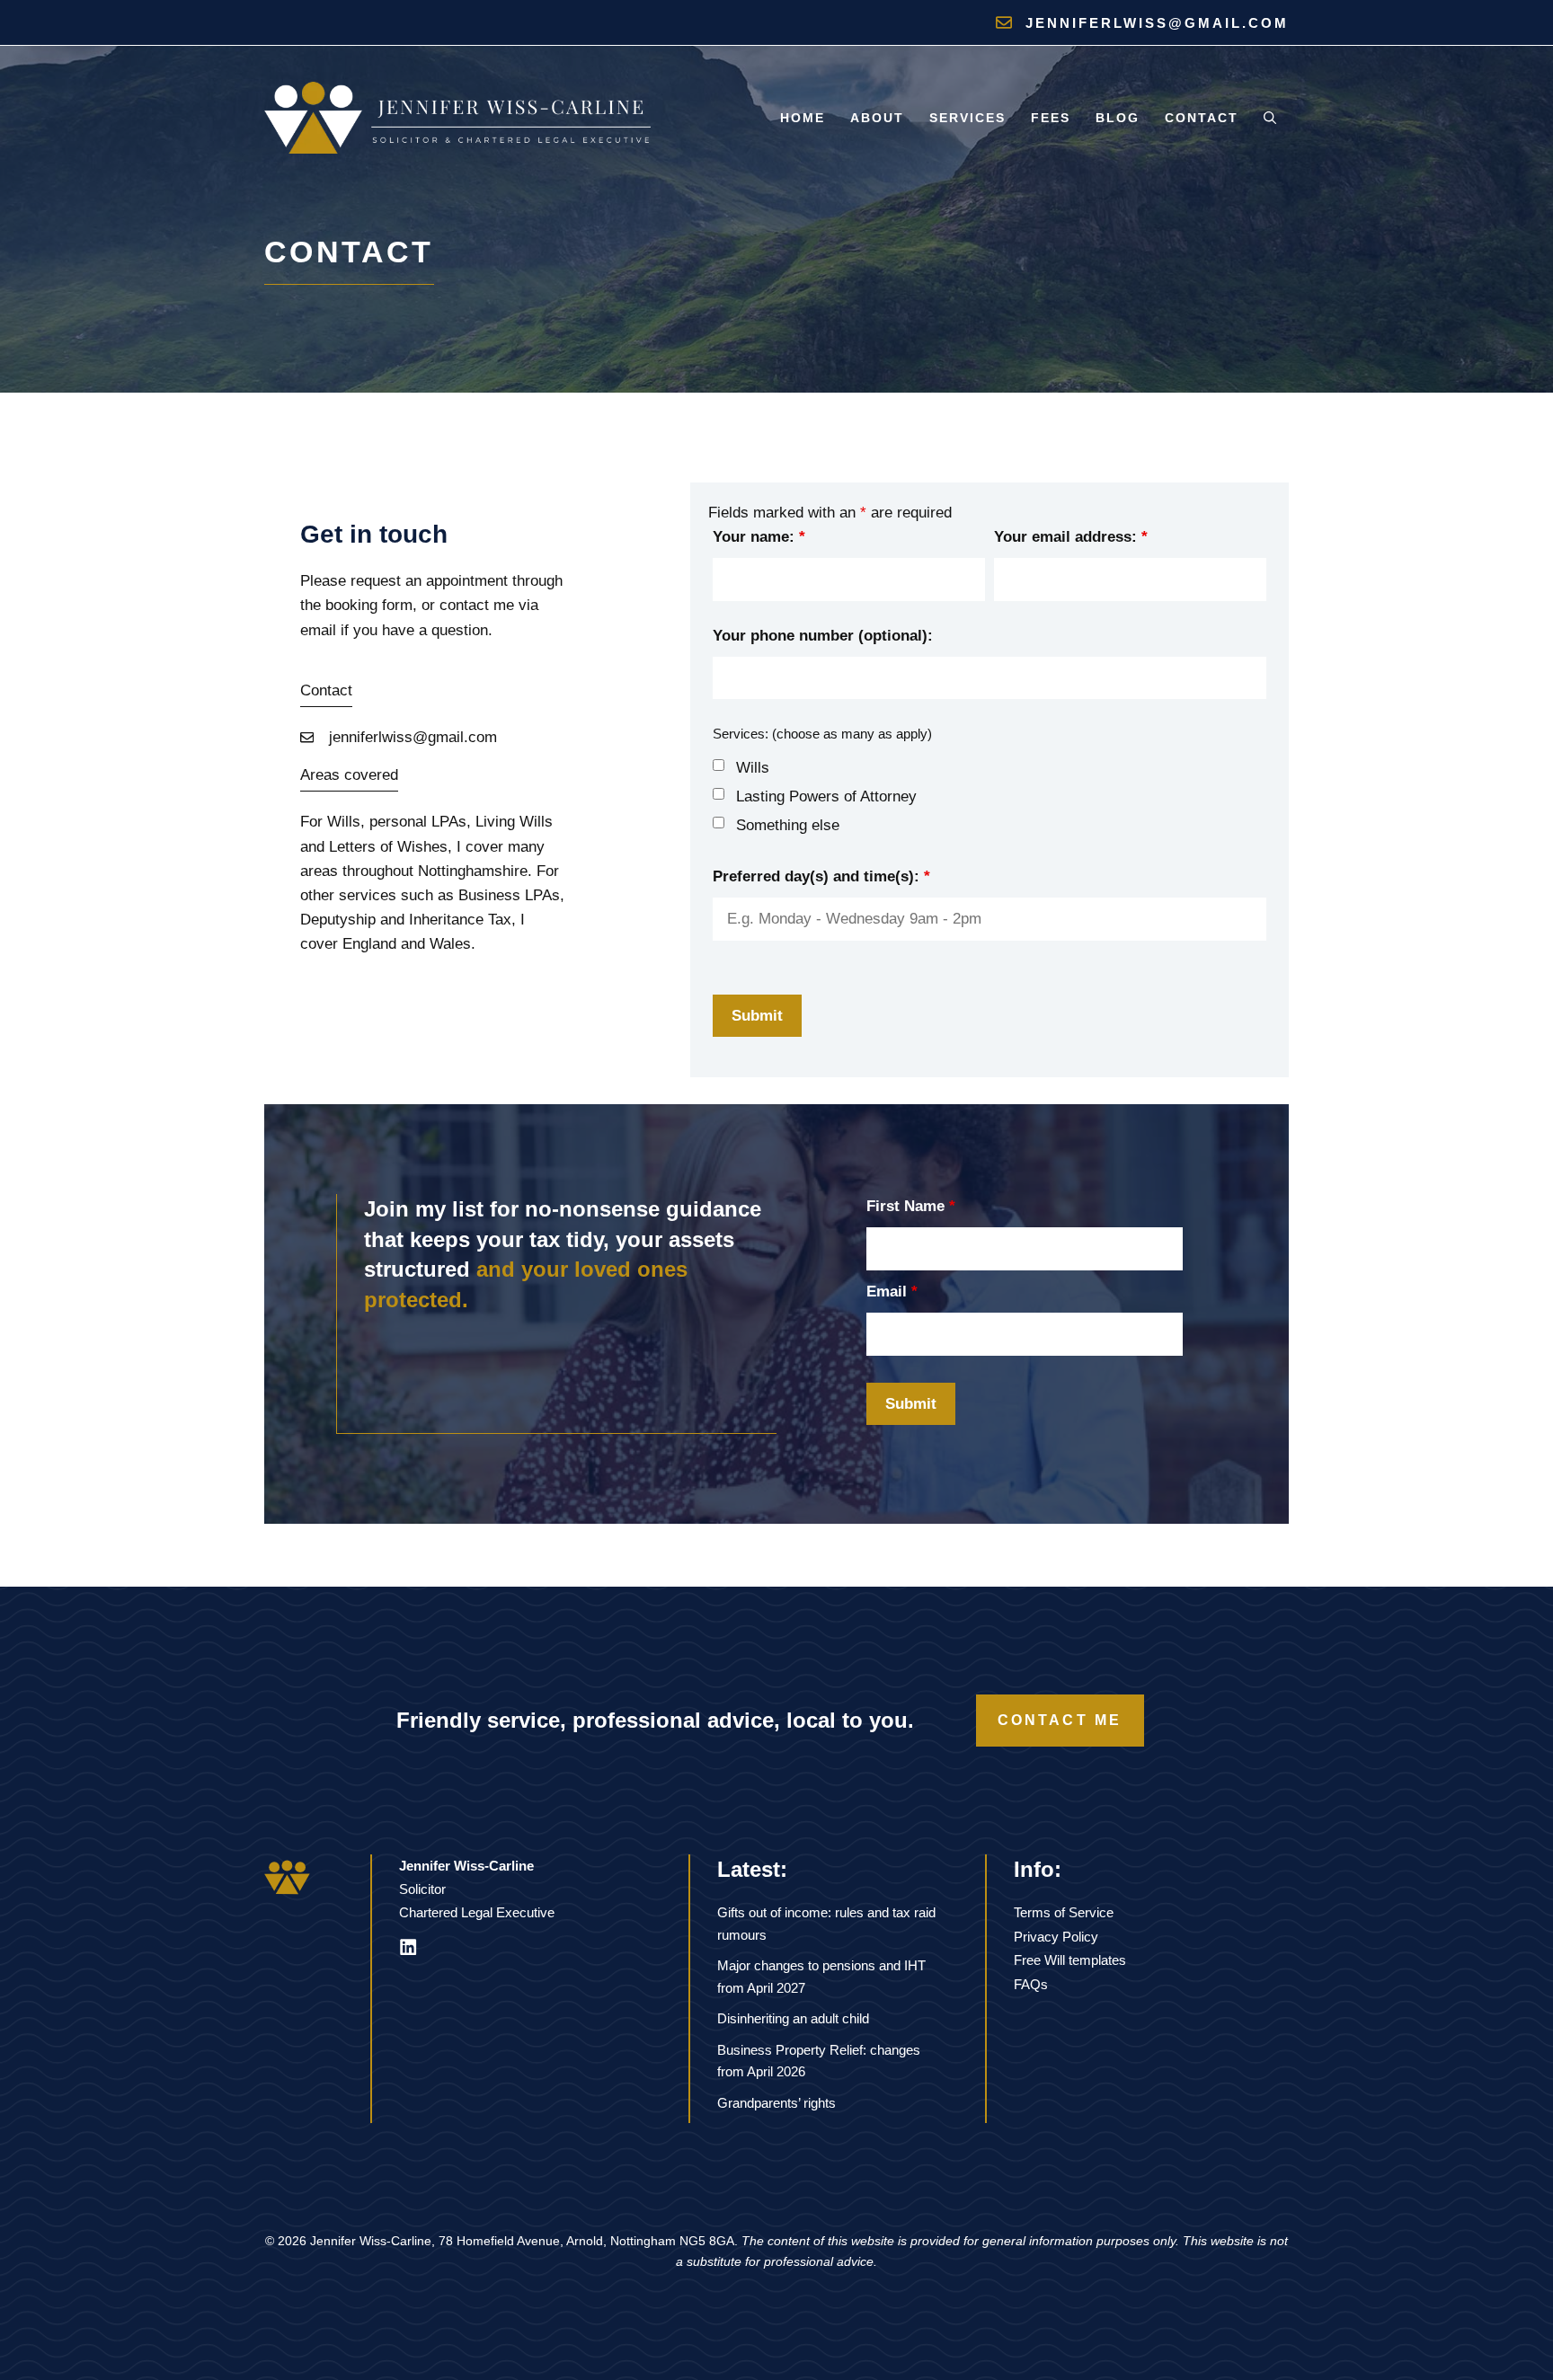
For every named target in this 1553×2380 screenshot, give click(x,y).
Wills (753, 768)
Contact (1202, 118)
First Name (911, 1206)
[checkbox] (719, 765)
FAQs (1031, 1984)
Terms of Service (1064, 1912)
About (877, 118)
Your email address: (1071, 537)
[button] (1270, 118)
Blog (1118, 118)
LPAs (449, 822)
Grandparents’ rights (776, 2103)
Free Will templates (1070, 1960)
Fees (1051, 118)
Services (967, 118)
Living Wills (514, 822)
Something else (788, 825)
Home (803, 118)
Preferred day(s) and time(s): (821, 876)
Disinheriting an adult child (793, 2018)
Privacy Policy (1056, 1937)
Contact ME (1060, 1720)
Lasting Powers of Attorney (826, 796)
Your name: (759, 537)
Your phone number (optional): (823, 636)
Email (892, 1292)
